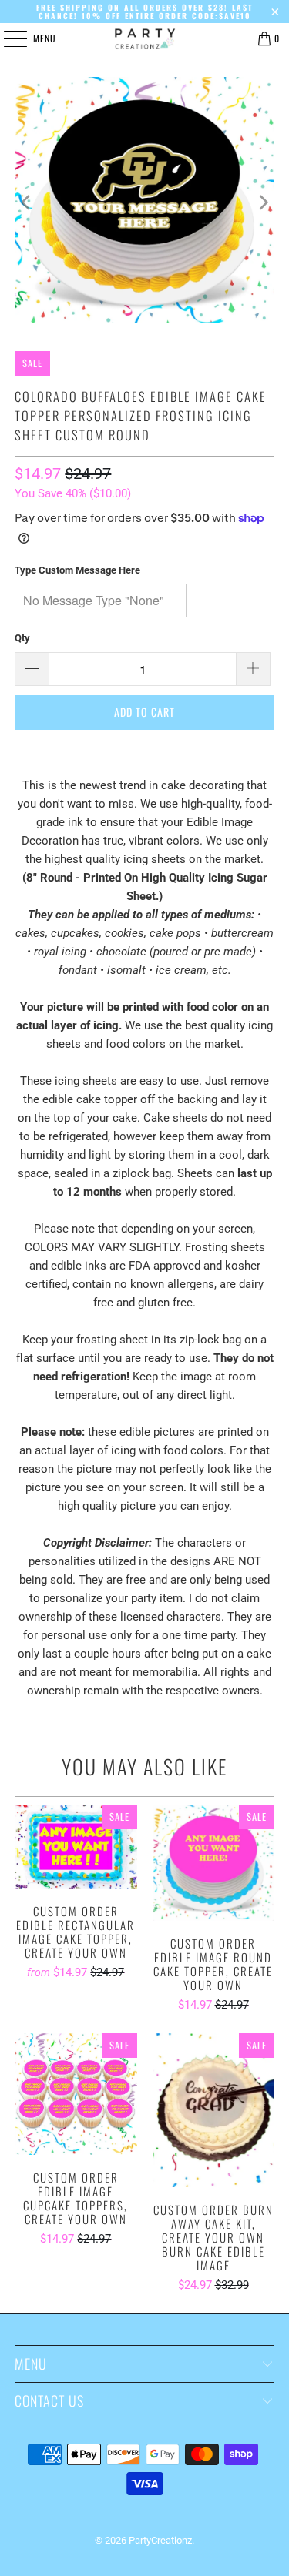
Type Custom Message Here (77, 570)
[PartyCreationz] (145, 38)
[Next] (263, 202)
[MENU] (7, 38)
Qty (22, 638)
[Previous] (26, 202)
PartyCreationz (160, 2540)
